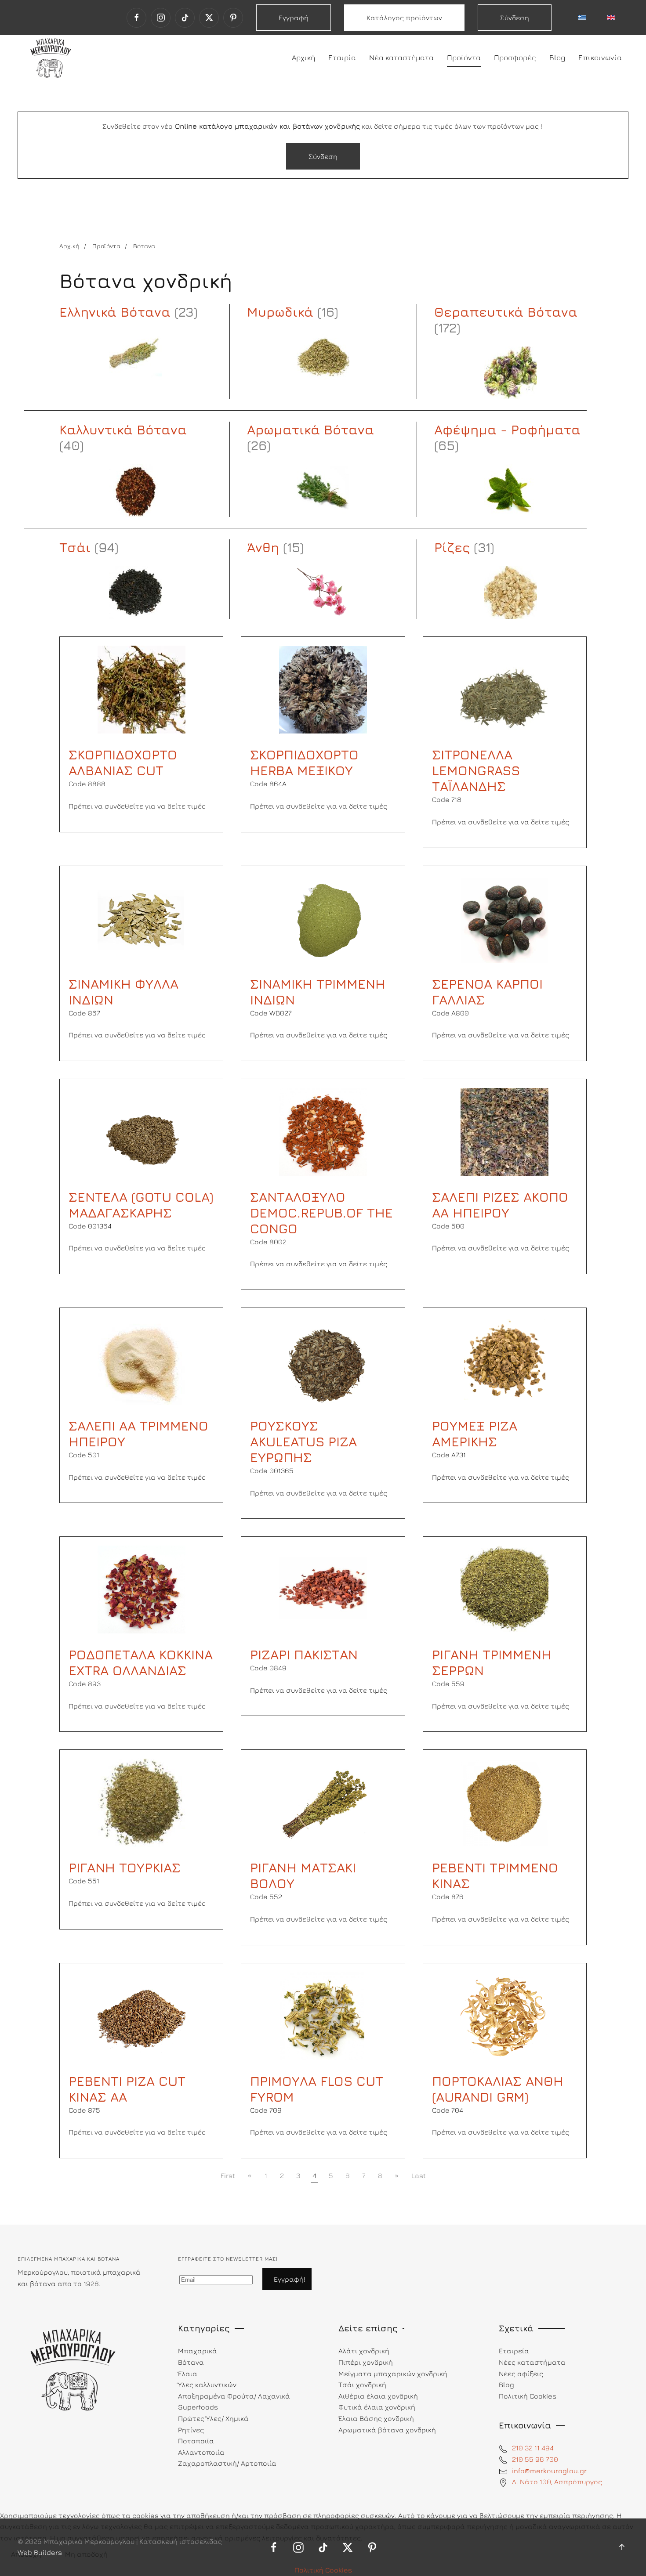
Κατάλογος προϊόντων (404, 18)
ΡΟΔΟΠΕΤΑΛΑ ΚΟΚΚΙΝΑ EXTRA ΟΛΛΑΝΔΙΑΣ (141, 1662)
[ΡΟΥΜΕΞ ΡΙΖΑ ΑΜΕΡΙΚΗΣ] (504, 1360)
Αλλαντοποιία (201, 2452)
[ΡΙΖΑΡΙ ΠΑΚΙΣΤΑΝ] (323, 1589)
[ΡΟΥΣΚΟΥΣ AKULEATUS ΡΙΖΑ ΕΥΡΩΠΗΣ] (323, 1360)
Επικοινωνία (600, 58)
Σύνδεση (515, 18)
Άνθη (263, 547)
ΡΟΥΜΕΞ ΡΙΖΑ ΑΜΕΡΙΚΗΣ (475, 1434)
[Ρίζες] (510, 593)
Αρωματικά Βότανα (310, 430)
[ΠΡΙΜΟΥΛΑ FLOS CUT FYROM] (323, 2015)
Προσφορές (515, 58)
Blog (557, 58)
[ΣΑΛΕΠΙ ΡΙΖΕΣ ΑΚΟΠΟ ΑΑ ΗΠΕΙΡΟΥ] (504, 1131)
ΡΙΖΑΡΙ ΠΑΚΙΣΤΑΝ (304, 1655)
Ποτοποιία (196, 2441)
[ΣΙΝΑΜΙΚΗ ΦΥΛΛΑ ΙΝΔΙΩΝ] (142, 918)
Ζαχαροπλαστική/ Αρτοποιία (227, 2463)
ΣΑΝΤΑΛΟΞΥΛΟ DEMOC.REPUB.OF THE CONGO (321, 1213)
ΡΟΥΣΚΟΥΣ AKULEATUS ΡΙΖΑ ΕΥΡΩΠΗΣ (303, 1442)
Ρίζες (452, 547)
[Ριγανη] (504, 1589)
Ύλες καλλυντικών (207, 2385)
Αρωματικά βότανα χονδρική (387, 2430)
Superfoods (198, 2407)
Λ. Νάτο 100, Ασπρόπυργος (557, 2482)
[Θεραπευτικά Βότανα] (510, 373)
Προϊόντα (464, 58)
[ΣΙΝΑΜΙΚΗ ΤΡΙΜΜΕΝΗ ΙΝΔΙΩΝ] (323, 918)
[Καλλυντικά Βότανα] (136, 491)
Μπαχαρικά (198, 2351)
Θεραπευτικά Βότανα (506, 312)
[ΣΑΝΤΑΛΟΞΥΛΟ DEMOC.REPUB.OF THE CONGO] (323, 1131)
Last (419, 2175)
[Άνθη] (323, 593)
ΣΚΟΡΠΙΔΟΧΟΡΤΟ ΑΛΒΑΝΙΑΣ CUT (123, 762)
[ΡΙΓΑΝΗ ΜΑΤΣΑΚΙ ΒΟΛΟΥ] (323, 1802)
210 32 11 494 (533, 2448)
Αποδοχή (26, 2554)
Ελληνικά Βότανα (115, 312)
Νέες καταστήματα (532, 2362)
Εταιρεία (514, 2351)
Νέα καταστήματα (401, 58)
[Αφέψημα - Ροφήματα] (510, 491)
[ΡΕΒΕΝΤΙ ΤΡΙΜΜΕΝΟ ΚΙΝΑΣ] (504, 1802)
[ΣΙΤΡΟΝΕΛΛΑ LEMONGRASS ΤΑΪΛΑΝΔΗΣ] (504, 689)
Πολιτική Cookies (323, 2570)
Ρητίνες (191, 2430)
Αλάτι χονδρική (364, 2351)
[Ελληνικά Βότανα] (136, 357)
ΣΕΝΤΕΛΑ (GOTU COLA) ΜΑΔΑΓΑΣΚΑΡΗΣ (141, 1205)
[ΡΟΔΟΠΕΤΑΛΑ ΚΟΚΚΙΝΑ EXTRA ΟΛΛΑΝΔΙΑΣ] (142, 1589)
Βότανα (191, 2362)
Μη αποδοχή (86, 2554)
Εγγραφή (294, 18)
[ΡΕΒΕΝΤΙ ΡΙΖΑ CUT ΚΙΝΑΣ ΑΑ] (142, 2015)
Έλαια (188, 2374)
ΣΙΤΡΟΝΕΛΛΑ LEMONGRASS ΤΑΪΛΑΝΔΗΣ (476, 770)
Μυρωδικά (280, 312)
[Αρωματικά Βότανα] (323, 491)
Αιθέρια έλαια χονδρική (378, 2396)
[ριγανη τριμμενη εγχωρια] (142, 1802)
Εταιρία (342, 58)
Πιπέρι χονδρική (366, 2362)
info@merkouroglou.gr (549, 2471)
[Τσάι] (136, 593)
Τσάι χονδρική (362, 2385)
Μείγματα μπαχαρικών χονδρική (393, 2374)
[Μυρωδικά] (323, 357)
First (228, 2175)
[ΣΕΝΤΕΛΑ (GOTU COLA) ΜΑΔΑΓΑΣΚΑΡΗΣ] (142, 1131)
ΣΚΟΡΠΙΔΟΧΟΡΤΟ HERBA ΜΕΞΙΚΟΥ (304, 762)
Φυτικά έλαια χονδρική (377, 2407)
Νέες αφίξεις (521, 2374)
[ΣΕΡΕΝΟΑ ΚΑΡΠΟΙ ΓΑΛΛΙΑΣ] (504, 918)
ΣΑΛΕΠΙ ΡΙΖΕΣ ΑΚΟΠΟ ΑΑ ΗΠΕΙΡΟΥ (500, 1205)
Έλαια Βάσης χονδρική (376, 2418)
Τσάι (75, 547)
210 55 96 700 (535, 2459)
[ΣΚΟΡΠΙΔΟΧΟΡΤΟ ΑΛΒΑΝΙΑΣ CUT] (142, 689)
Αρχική (303, 58)
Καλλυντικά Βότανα (123, 430)
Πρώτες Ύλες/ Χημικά (213, 2418)
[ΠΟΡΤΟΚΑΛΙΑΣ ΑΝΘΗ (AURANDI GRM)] (504, 2015)
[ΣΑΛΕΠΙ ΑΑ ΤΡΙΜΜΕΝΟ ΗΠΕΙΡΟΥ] (142, 1360)
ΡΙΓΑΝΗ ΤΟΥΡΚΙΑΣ (125, 1868)
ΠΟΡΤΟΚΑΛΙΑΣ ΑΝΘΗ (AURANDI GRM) (498, 2089)
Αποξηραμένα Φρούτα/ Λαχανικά (234, 2396)
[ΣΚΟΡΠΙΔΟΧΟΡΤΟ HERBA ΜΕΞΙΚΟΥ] (323, 689)
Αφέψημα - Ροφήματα (507, 430)
